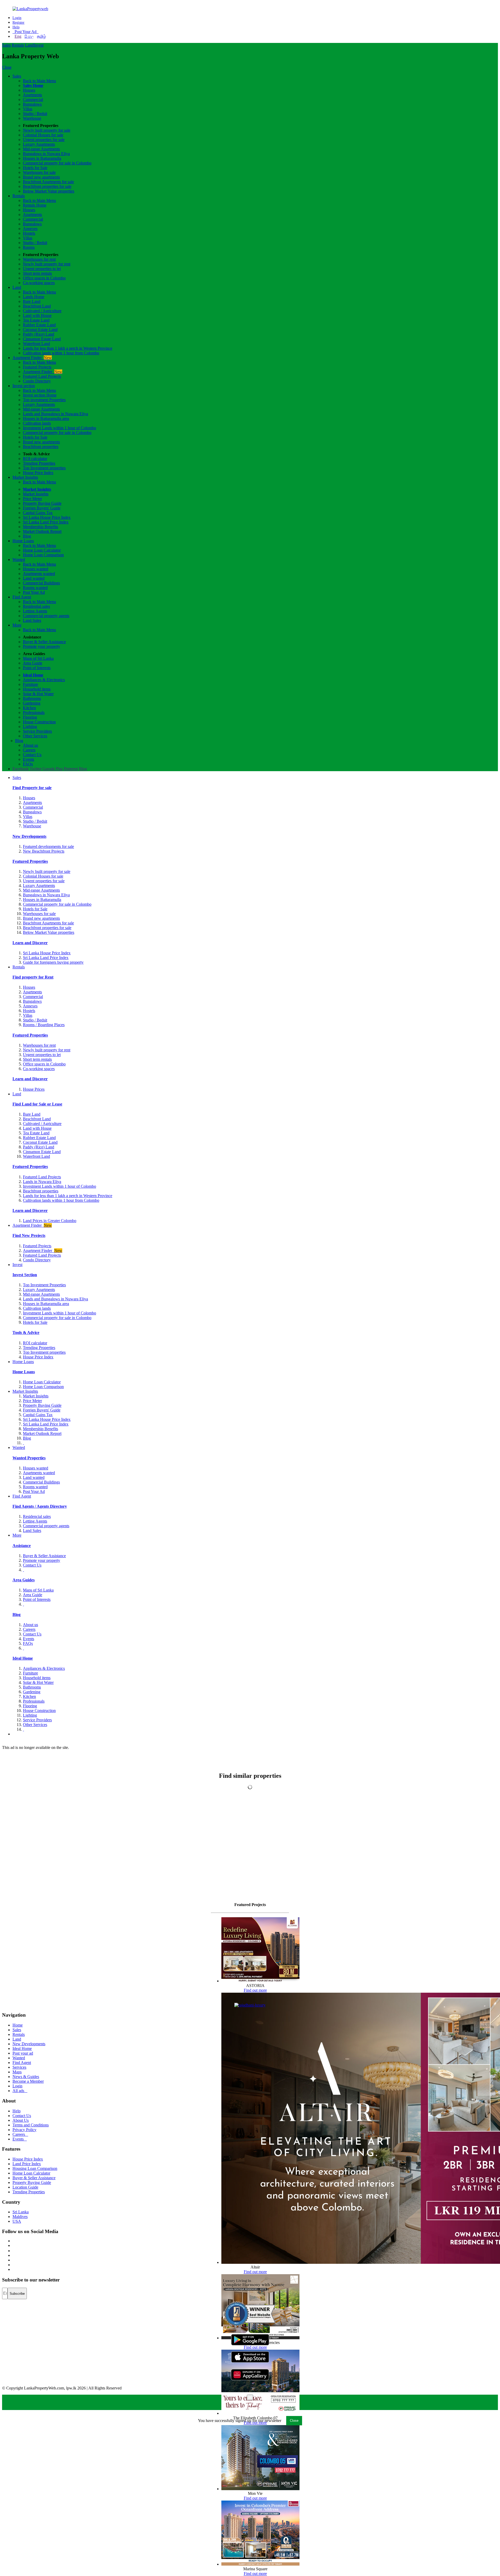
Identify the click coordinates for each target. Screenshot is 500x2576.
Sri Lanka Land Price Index (46, 522)
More (17, 625)
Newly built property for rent (47, 264)
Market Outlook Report (42, 531)
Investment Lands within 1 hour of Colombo (60, 428)
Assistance (22, 1546)
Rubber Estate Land (39, 325)
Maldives (20, 2217)
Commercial (33, 100)
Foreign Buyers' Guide (42, 508)
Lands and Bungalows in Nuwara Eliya (55, 414)
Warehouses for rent (39, 259)
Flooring (30, 717)
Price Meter (32, 499)
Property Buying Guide (42, 503)
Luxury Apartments (39, 144)
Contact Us (32, 755)
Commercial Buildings (41, 583)
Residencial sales (37, 1516)
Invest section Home (40, 395)
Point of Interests (37, 668)
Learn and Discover (30, 943)
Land (29, 45)
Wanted (19, 560)
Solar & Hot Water (38, 694)
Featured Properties (30, 861)
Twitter (36, 769)
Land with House (37, 315)
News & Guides (26, 2077)
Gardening (32, 703)
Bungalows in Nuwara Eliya (46, 154)
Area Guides (24, 1580)
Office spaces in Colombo (44, 278)
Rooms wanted (35, 588)
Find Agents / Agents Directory (40, 1506)
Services (19, 2067)
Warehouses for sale (39, 172)
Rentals (18, 45)
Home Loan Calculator (42, 550)
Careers (29, 750)
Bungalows (32, 104)
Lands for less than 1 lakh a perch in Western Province (68, 348)
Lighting (30, 727)
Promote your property (42, 646)
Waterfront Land (36, 344)
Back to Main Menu (39, 81)
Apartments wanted (39, 574)
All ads (20, 2091)
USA (17, 2221)
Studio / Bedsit (35, 114)
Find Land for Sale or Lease (37, 1104)
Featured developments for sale (48, 846)
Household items (37, 689)
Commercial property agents (46, 616)
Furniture (30, 684)
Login (17, 18)
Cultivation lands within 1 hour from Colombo (61, 353)
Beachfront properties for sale (47, 186)
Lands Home (34, 297)
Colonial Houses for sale (43, 135)
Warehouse (32, 118)
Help (16, 27)
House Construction (39, 722)
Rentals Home (35, 205)
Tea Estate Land (36, 320)
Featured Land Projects (42, 376)
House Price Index (38, 473)
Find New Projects (29, 1235)
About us (30, 745)
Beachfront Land (37, 306)
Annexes (30, 229)
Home (18, 2025)
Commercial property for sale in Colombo (57, 163)
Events (29, 759)
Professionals (34, 712)
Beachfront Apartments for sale (48, 182)
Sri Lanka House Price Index (47, 517)
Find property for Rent (33, 977)
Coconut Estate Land (40, 330)
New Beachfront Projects (44, 851)
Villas (28, 109)
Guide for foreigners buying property (53, 962)
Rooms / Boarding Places (44, 1025)
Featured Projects (37, 367)
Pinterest (71, 769)
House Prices (34, 1089)
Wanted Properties (29, 1458)
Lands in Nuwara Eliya (42, 1182)
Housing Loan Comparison (35, 2168)
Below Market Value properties (49, 191)
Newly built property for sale (47, 130)
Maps (17, 2072)
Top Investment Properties (44, 1285)
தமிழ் (41, 36)
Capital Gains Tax (38, 513)
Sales (6, 45)
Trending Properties (39, 463)
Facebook (21, 769)
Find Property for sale (32, 788)
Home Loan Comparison (43, 555)
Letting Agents (35, 611)
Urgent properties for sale (44, 140)
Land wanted (34, 578)
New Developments (29, 836)
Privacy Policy (24, 2130)
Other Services (35, 736)
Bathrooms (32, 698)
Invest (39, 45)
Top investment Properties (44, 400)
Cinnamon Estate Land (42, 339)
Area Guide (33, 663)
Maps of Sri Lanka (38, 658)
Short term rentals (37, 273)
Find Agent (22, 597)
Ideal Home (33, 675)
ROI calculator (35, 459)
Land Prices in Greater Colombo (50, 1221)
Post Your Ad (26, 32)
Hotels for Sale (35, 168)
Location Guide (25, 2187)
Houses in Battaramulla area (46, 418)
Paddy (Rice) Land (39, 334)
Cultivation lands (37, 423)
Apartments (32, 95)
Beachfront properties (41, 447)
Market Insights (25, 477)
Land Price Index (27, 2164)
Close (7, 67)
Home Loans (23, 541)
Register (18, 23)
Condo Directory (37, 381)
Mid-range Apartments (41, 149)
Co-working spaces (39, 283)
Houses (29, 90)
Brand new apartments (41, 177)
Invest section (24, 386)
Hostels (29, 233)
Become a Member (28, 2081)
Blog (27, 536)
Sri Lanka (21, 2212)
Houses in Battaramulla (42, 158)
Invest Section (25, 1275)
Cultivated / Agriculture (42, 311)
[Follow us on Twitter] (13, 2245)
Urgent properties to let (42, 269)
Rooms (29, 247)
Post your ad (23, 2053)
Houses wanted (36, 569)
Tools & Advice (26, 1332)
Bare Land (32, 301)
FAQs (28, 764)
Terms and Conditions (31, 2125)
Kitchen (29, 708)
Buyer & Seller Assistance (44, 642)
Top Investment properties (44, 468)
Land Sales (32, 620)
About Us (21, 2120)
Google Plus (53, 769)
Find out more (255, 1990)
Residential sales (36, 606)
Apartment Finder (32, 358)
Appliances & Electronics (44, 680)
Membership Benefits (40, 527)
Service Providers (37, 731)
